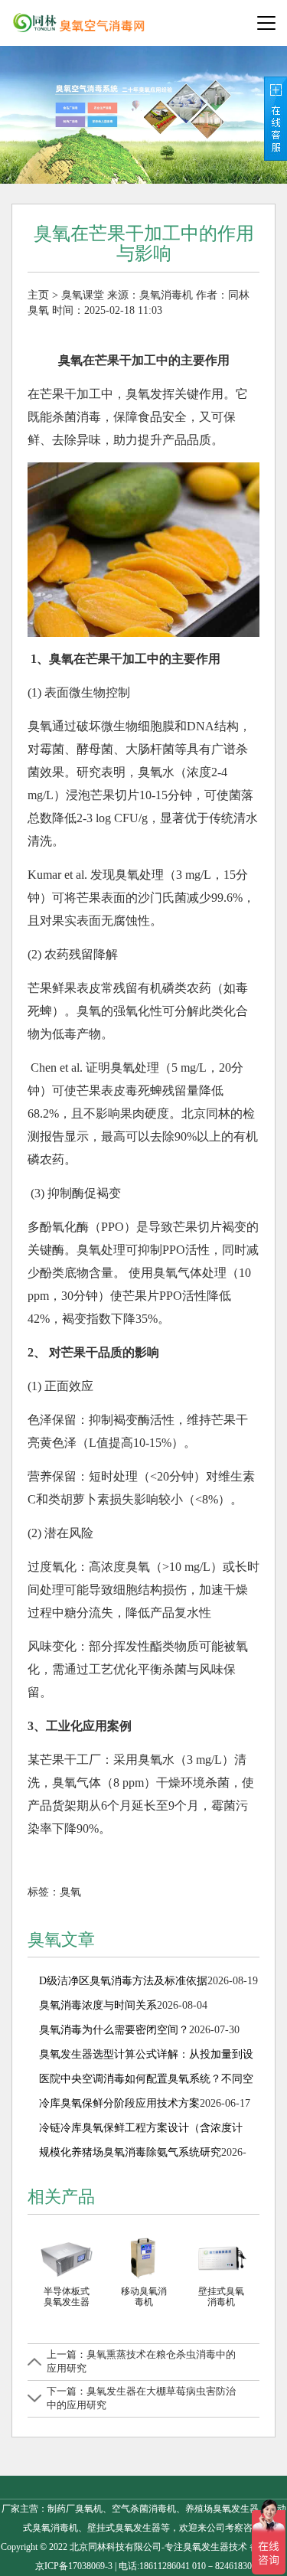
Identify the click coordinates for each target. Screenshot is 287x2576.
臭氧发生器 (206, 2547)
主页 (38, 295)
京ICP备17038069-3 (74, 2566)
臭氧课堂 (83, 295)
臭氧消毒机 (166, 295)
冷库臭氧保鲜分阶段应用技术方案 (119, 2103)
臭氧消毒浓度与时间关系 (98, 2005)
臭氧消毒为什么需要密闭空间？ (114, 2030)
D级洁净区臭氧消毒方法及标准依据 (123, 1981)
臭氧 (70, 1892)
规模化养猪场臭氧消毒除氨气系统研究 (130, 2152)
